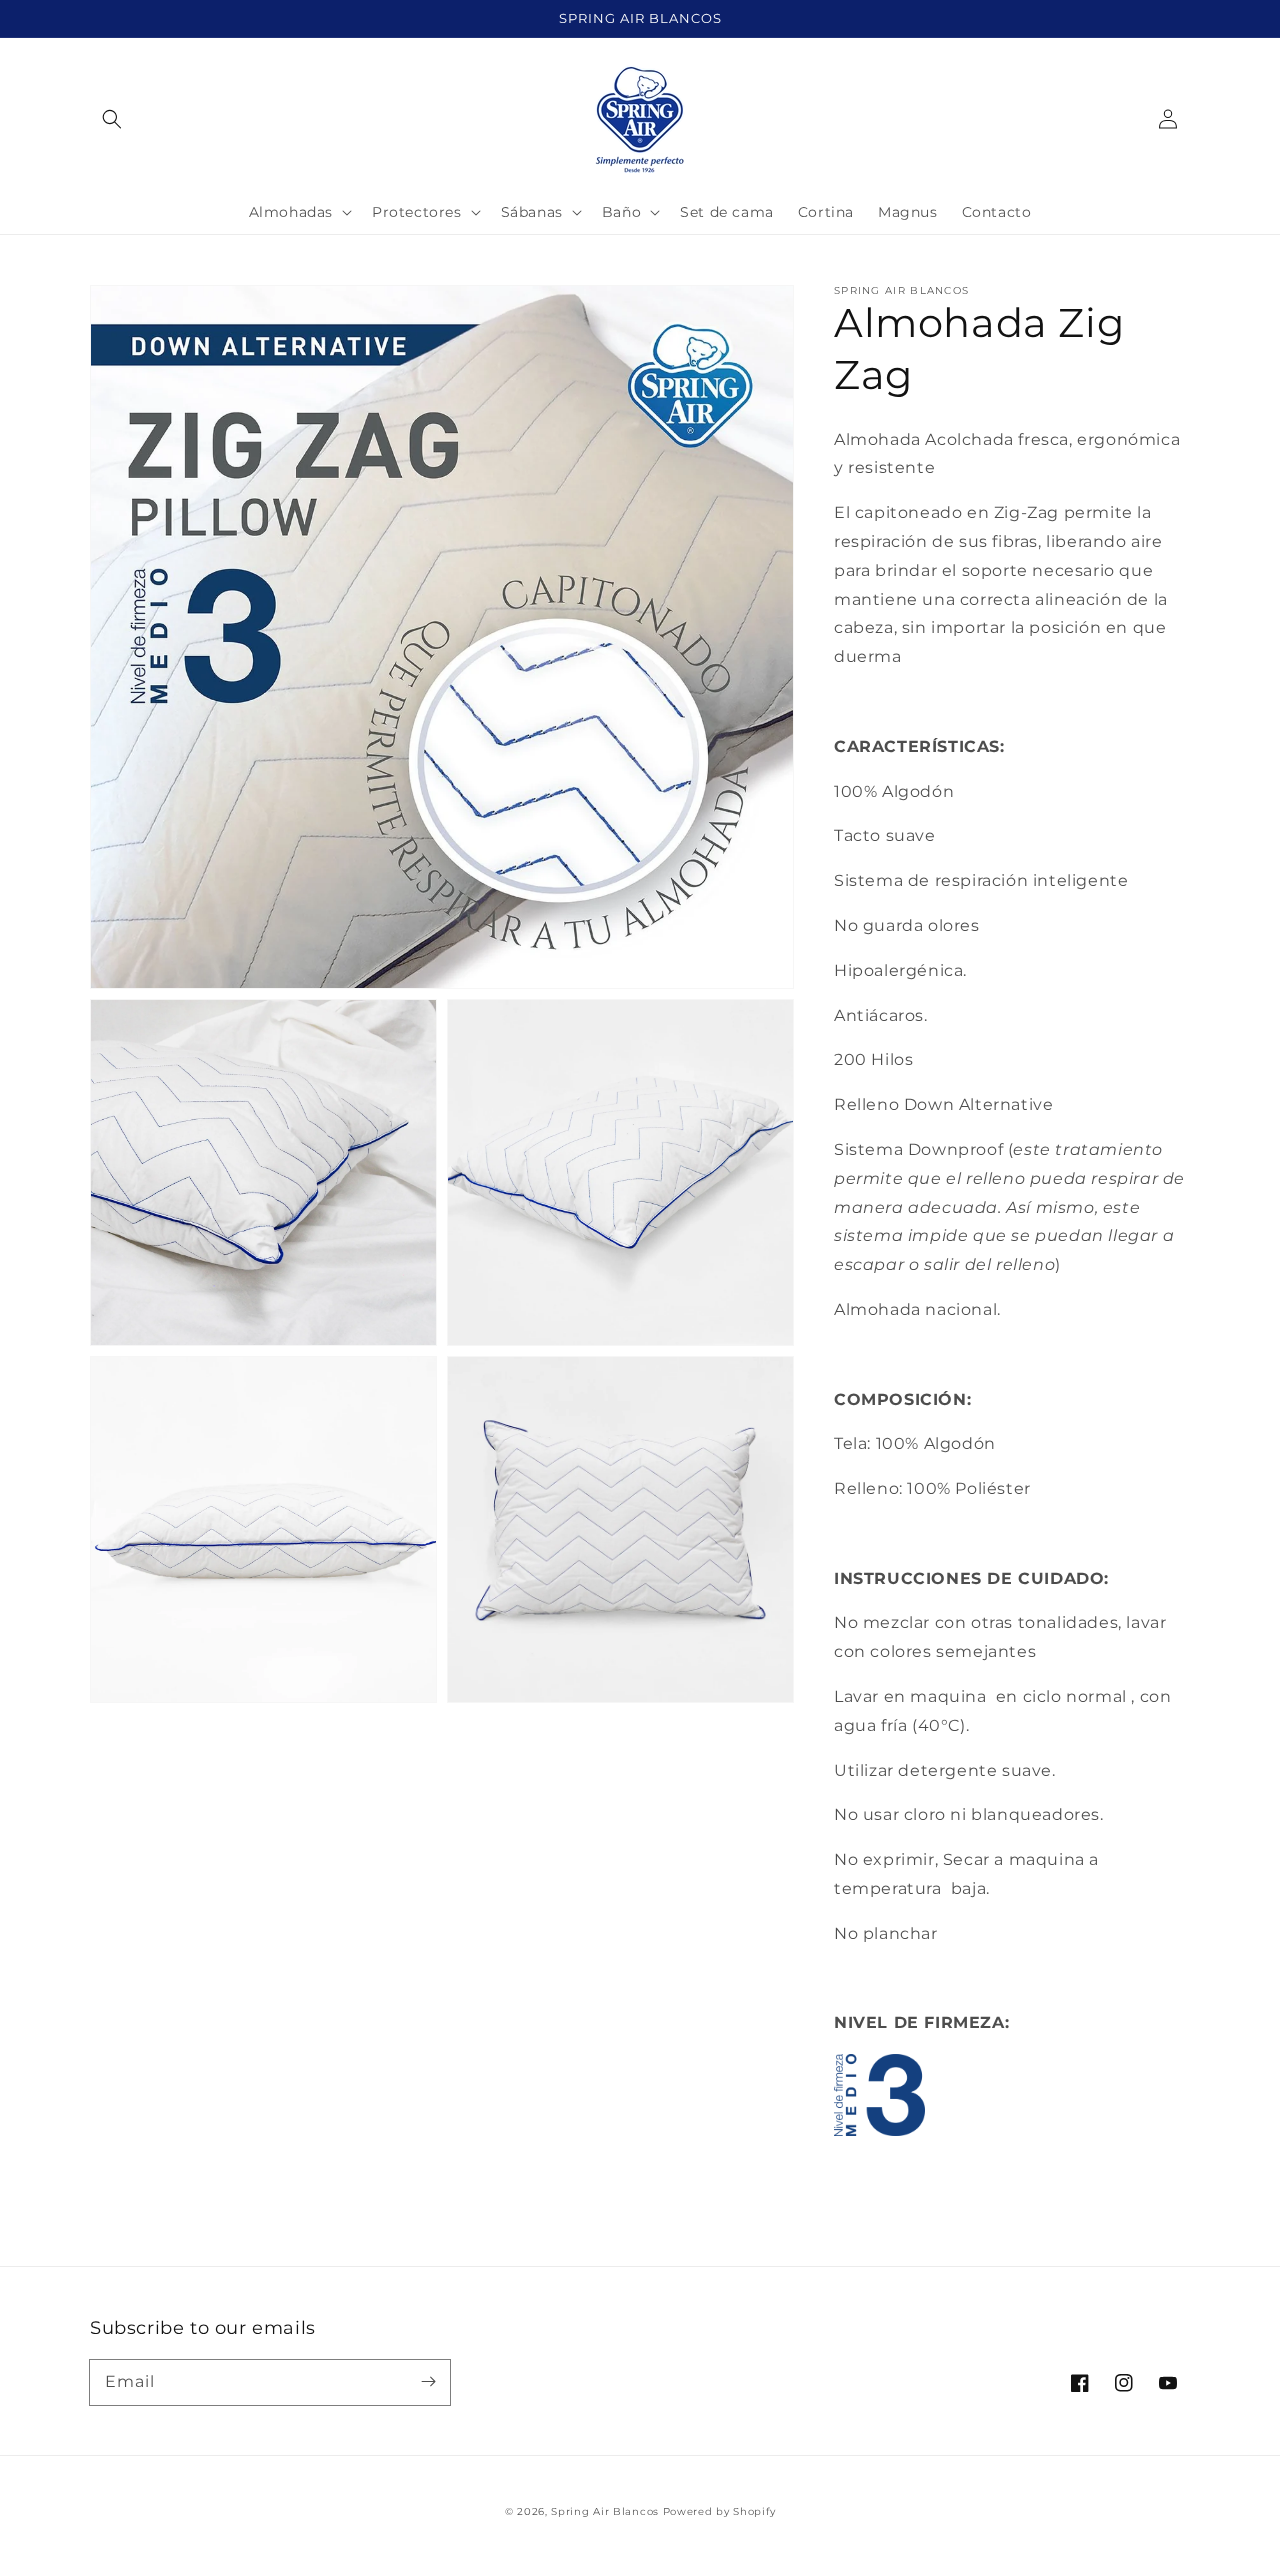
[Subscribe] (428, 2382)
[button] (112, 119)
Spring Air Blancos (605, 2511)
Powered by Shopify (719, 2511)
